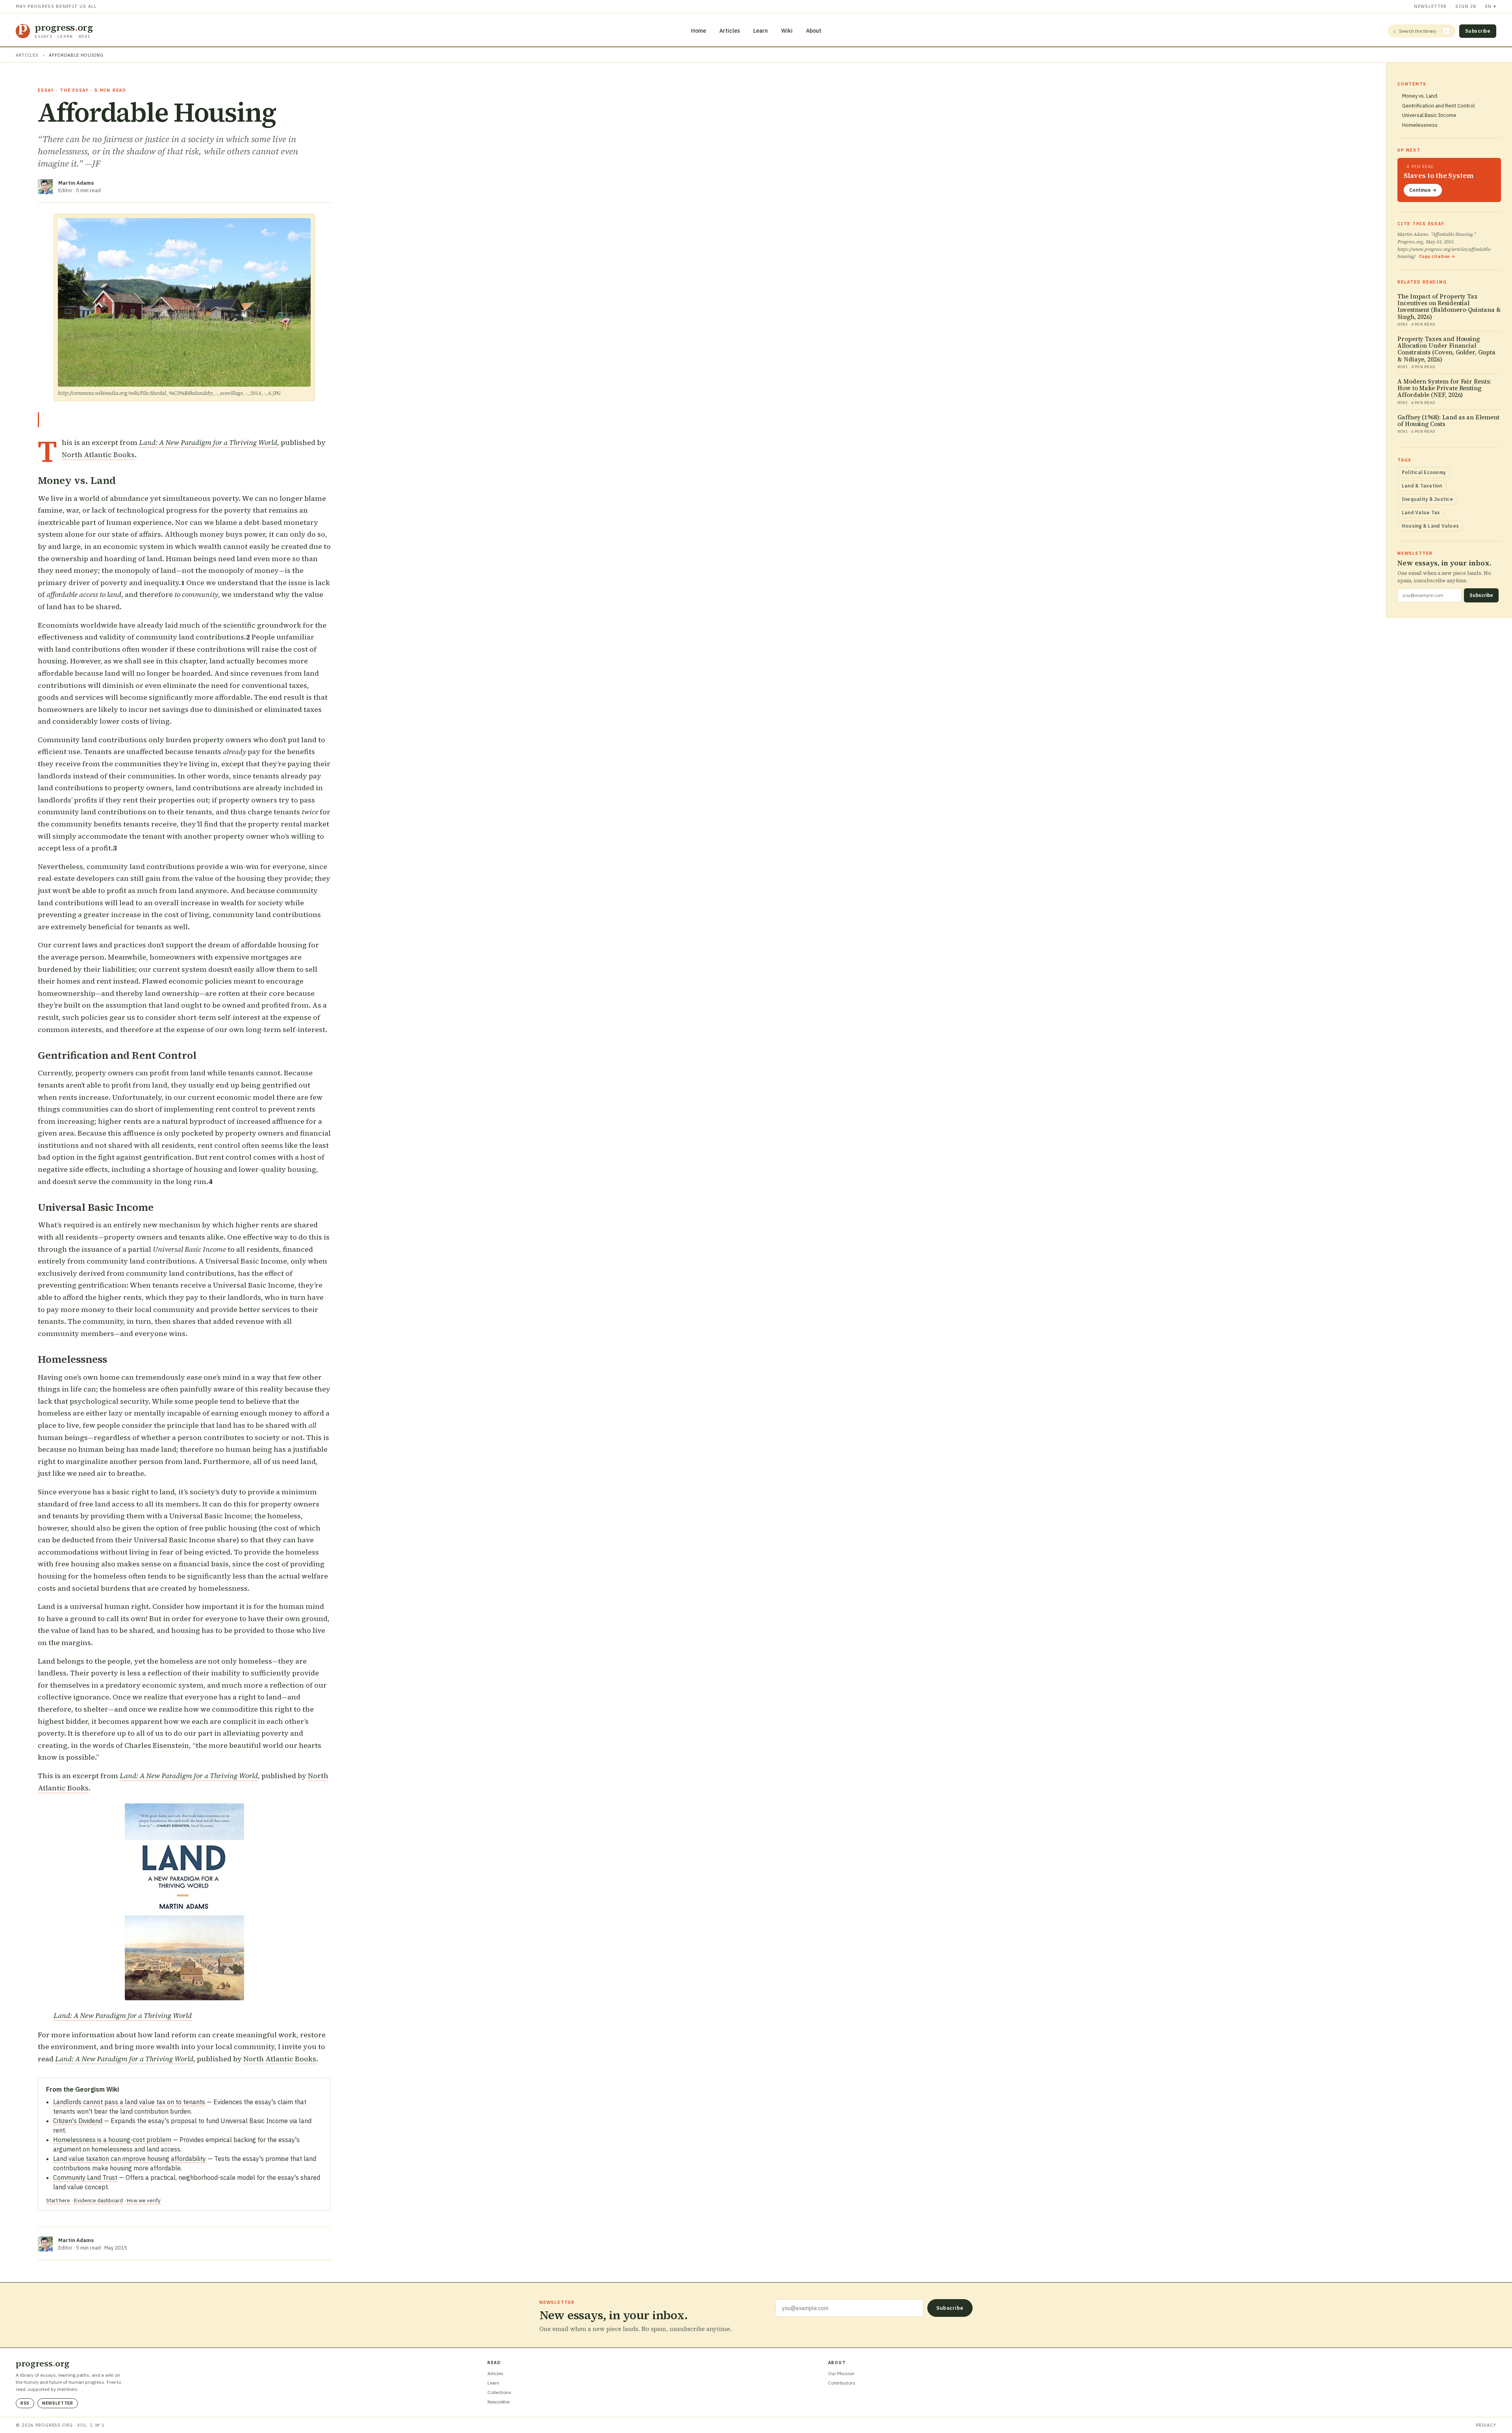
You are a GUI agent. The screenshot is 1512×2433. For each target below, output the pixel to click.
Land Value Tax (1421, 512)
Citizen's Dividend (78, 2121)
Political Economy (1424, 472)
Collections (499, 2392)
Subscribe (1478, 31)
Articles (730, 31)
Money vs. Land (1420, 96)
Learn (761, 31)
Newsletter (1430, 6)
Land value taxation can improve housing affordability (130, 2159)
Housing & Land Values (1430, 526)
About (814, 31)
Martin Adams (76, 183)
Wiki (787, 31)
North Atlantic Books (98, 455)
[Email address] (849, 2308)
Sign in (1466, 6)
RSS (25, 2403)
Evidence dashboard (98, 2200)
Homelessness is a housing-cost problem (112, 2140)
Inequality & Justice (1427, 499)
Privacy (1486, 2425)
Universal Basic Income (1429, 115)
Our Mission (841, 2373)
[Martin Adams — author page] (45, 187)
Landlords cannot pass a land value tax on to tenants (129, 2102)
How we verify (144, 2200)
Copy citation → (1437, 256)
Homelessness (1420, 125)
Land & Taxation (1422, 486)
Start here (58, 2200)
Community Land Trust (85, 2177)
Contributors (842, 2383)
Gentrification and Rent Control (1438, 106)
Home (699, 31)
